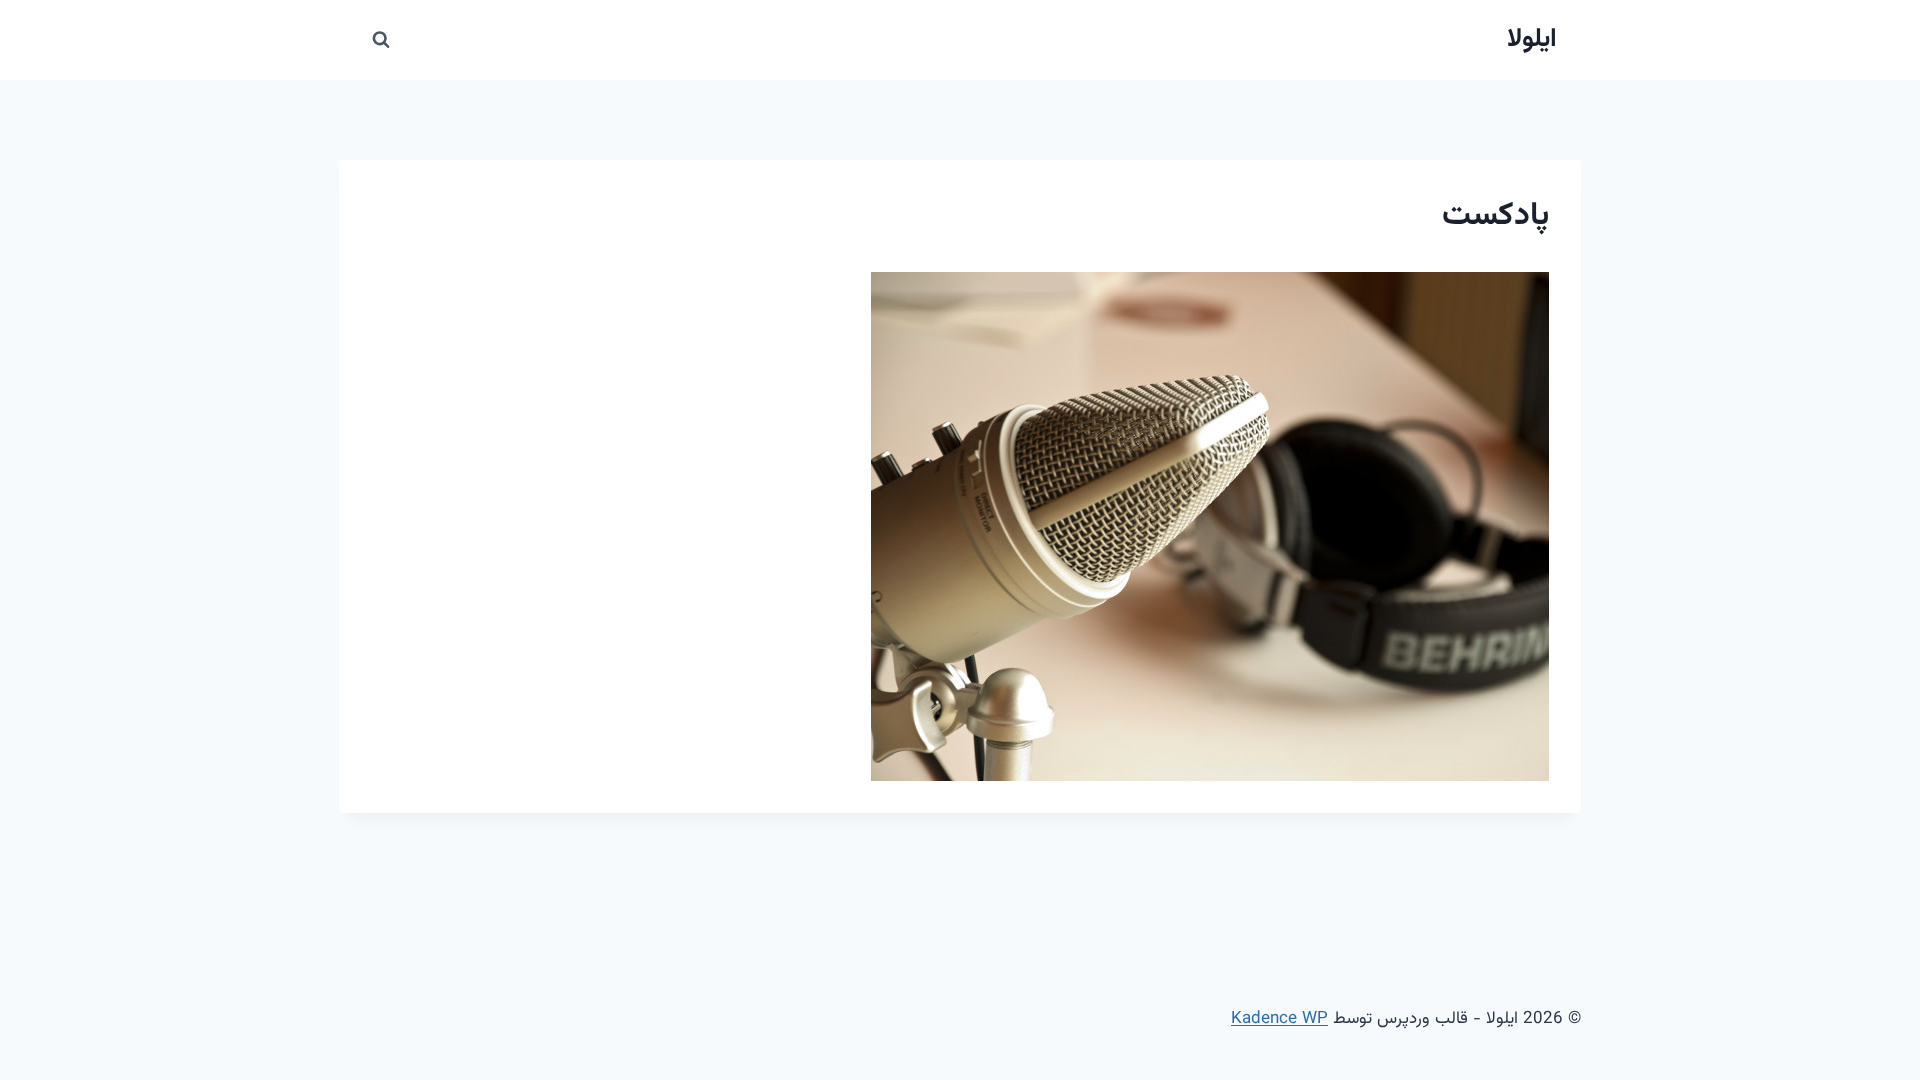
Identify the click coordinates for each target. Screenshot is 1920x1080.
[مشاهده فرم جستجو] (381, 40)
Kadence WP (1279, 1019)
